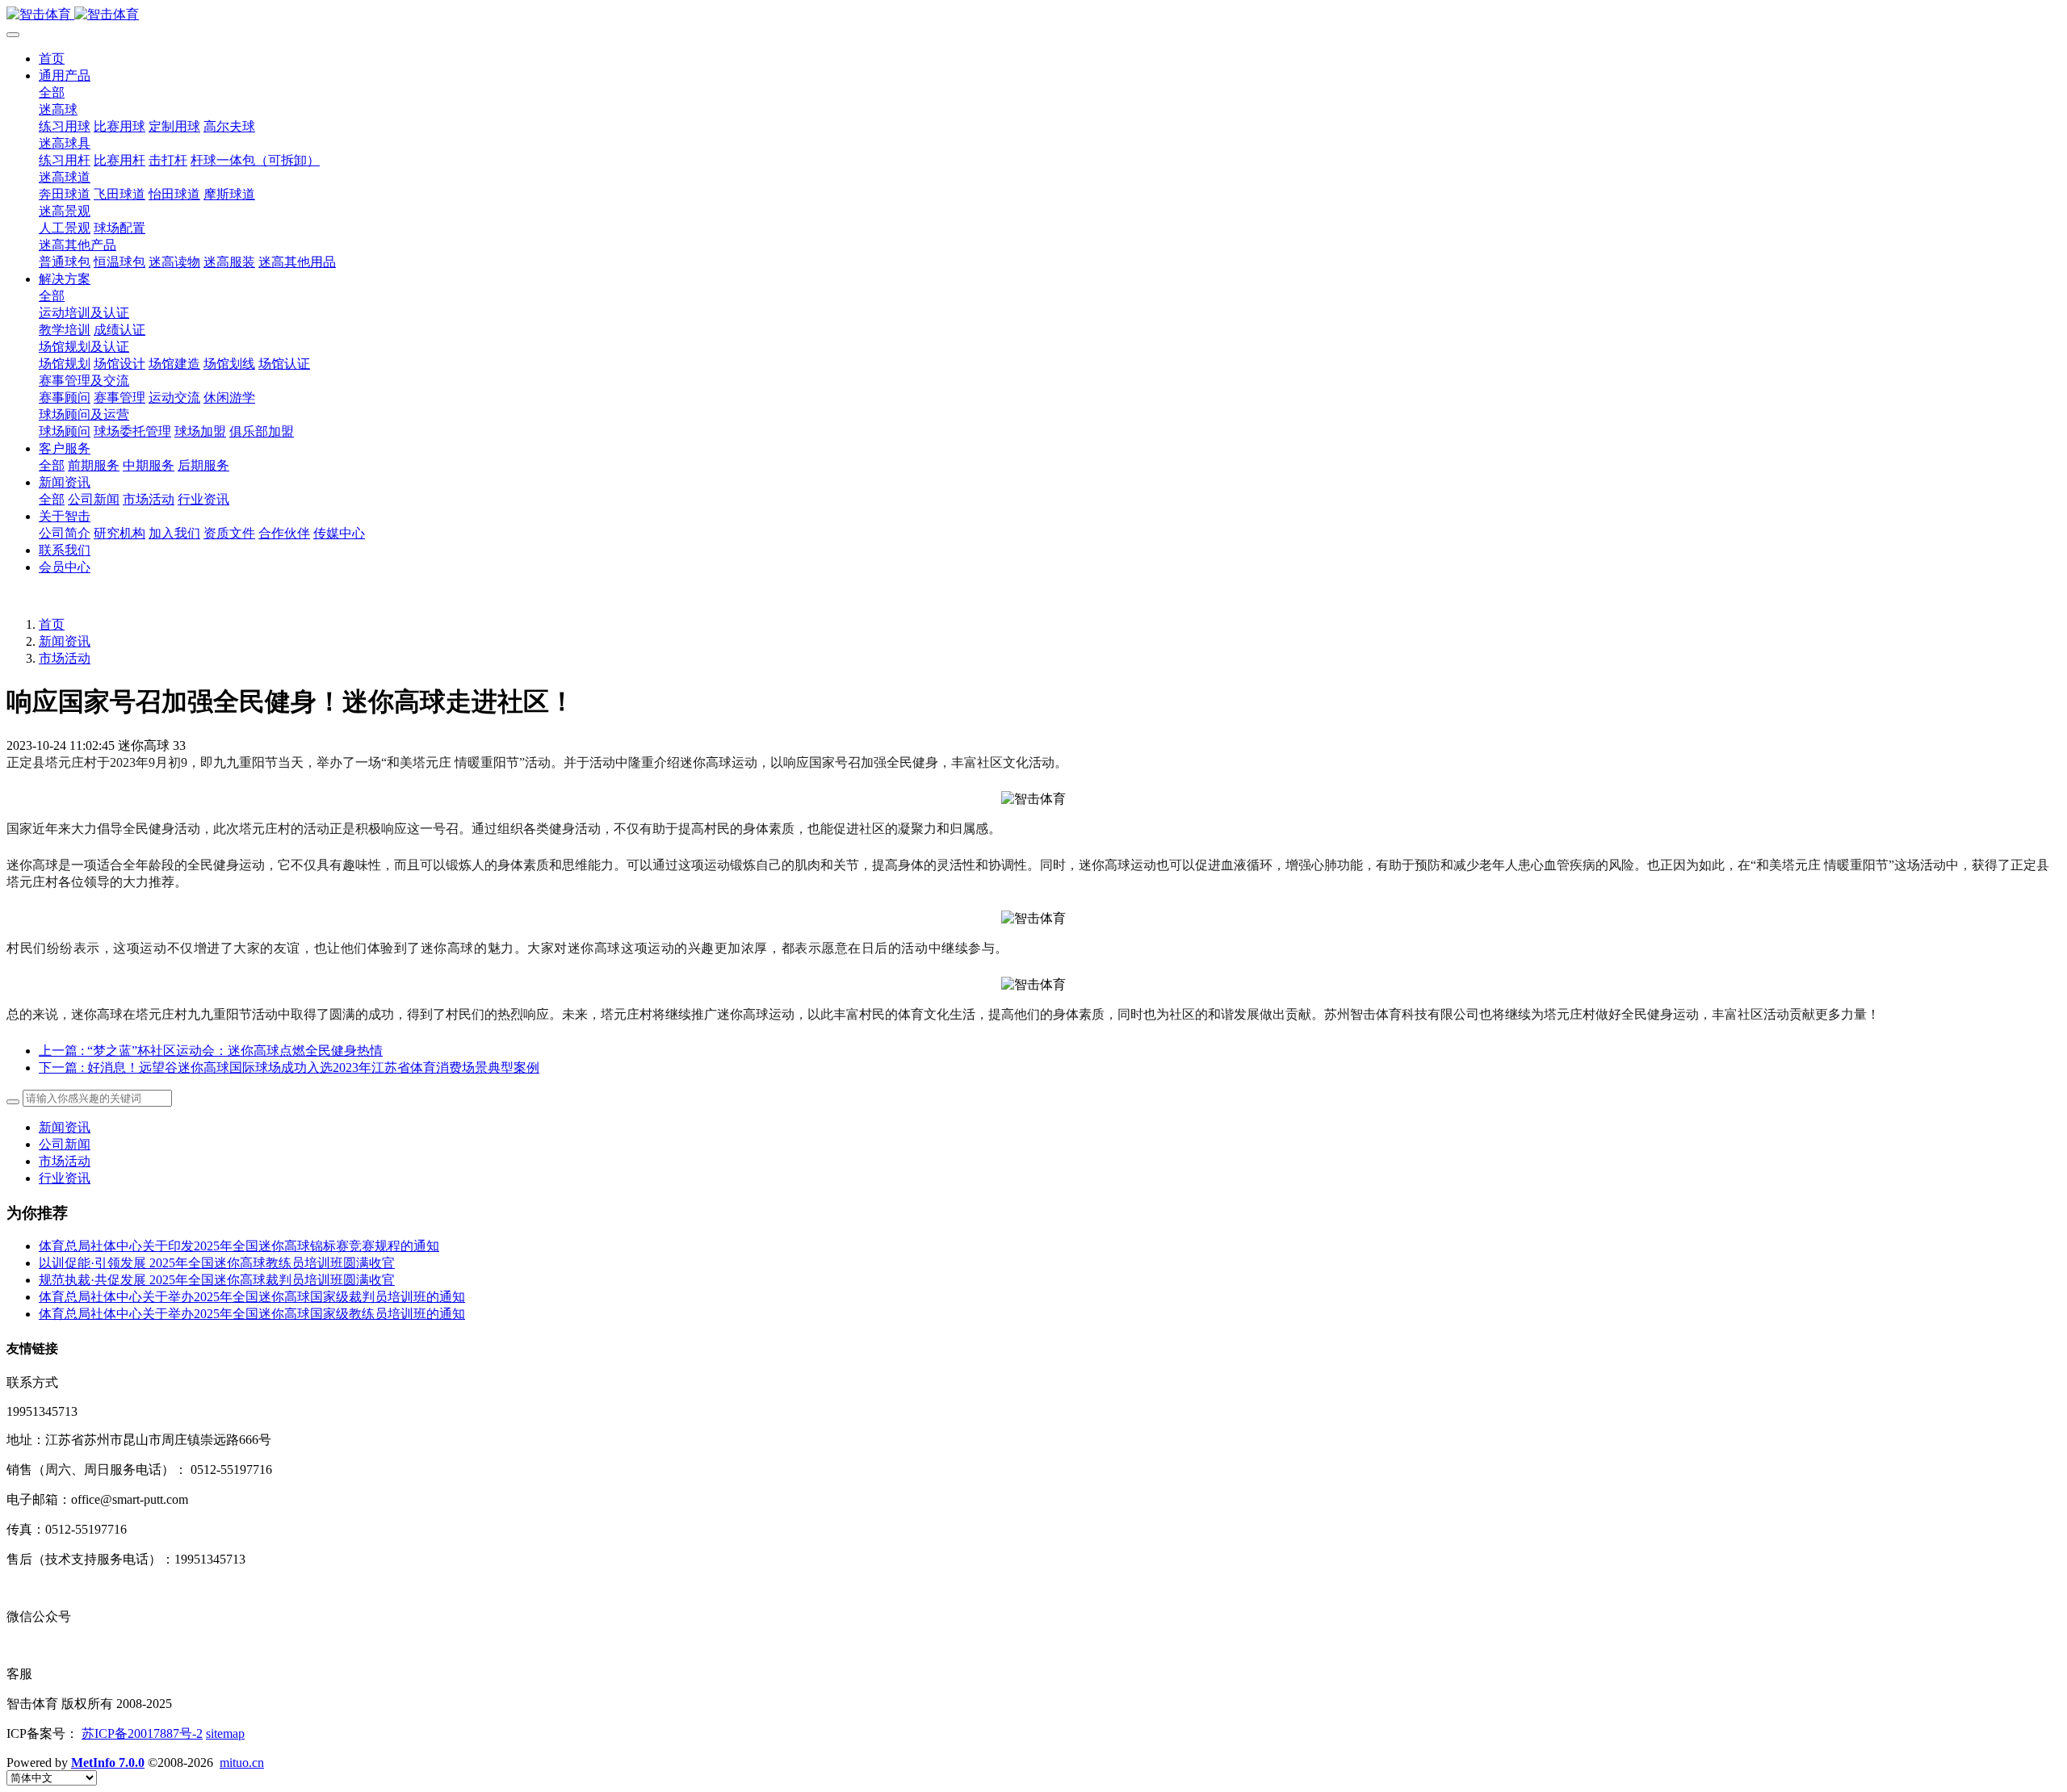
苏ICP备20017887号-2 (142, 1733)
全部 (52, 92)
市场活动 (65, 658)
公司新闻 (65, 1144)
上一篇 (211, 1051)
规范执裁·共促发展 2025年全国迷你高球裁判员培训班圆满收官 (217, 1280)
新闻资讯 (65, 641)
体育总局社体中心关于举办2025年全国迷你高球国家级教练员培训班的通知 (252, 1314)
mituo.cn (242, 1763)
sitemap (225, 1733)
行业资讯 (65, 1178)
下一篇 (289, 1068)
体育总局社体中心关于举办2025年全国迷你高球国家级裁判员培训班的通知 (252, 1297)
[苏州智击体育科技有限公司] (1033, 15)
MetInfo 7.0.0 (108, 1763)
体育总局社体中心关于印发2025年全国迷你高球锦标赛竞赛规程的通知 (239, 1246)
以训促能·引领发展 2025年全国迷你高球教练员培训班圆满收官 (217, 1263)
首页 (52, 59)
